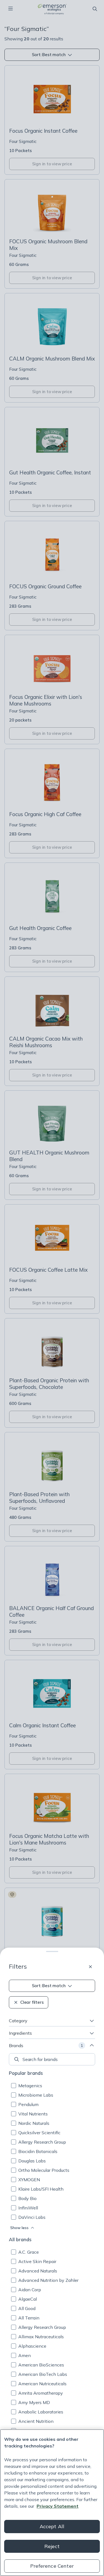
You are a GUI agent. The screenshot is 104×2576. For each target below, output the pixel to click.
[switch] (18, 2535)
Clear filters (32, 2002)
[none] (52, 2059)
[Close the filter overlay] (90, 1967)
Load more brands (52, 2480)
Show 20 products (57, 2565)
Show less (19, 2228)
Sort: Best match (49, 1986)
